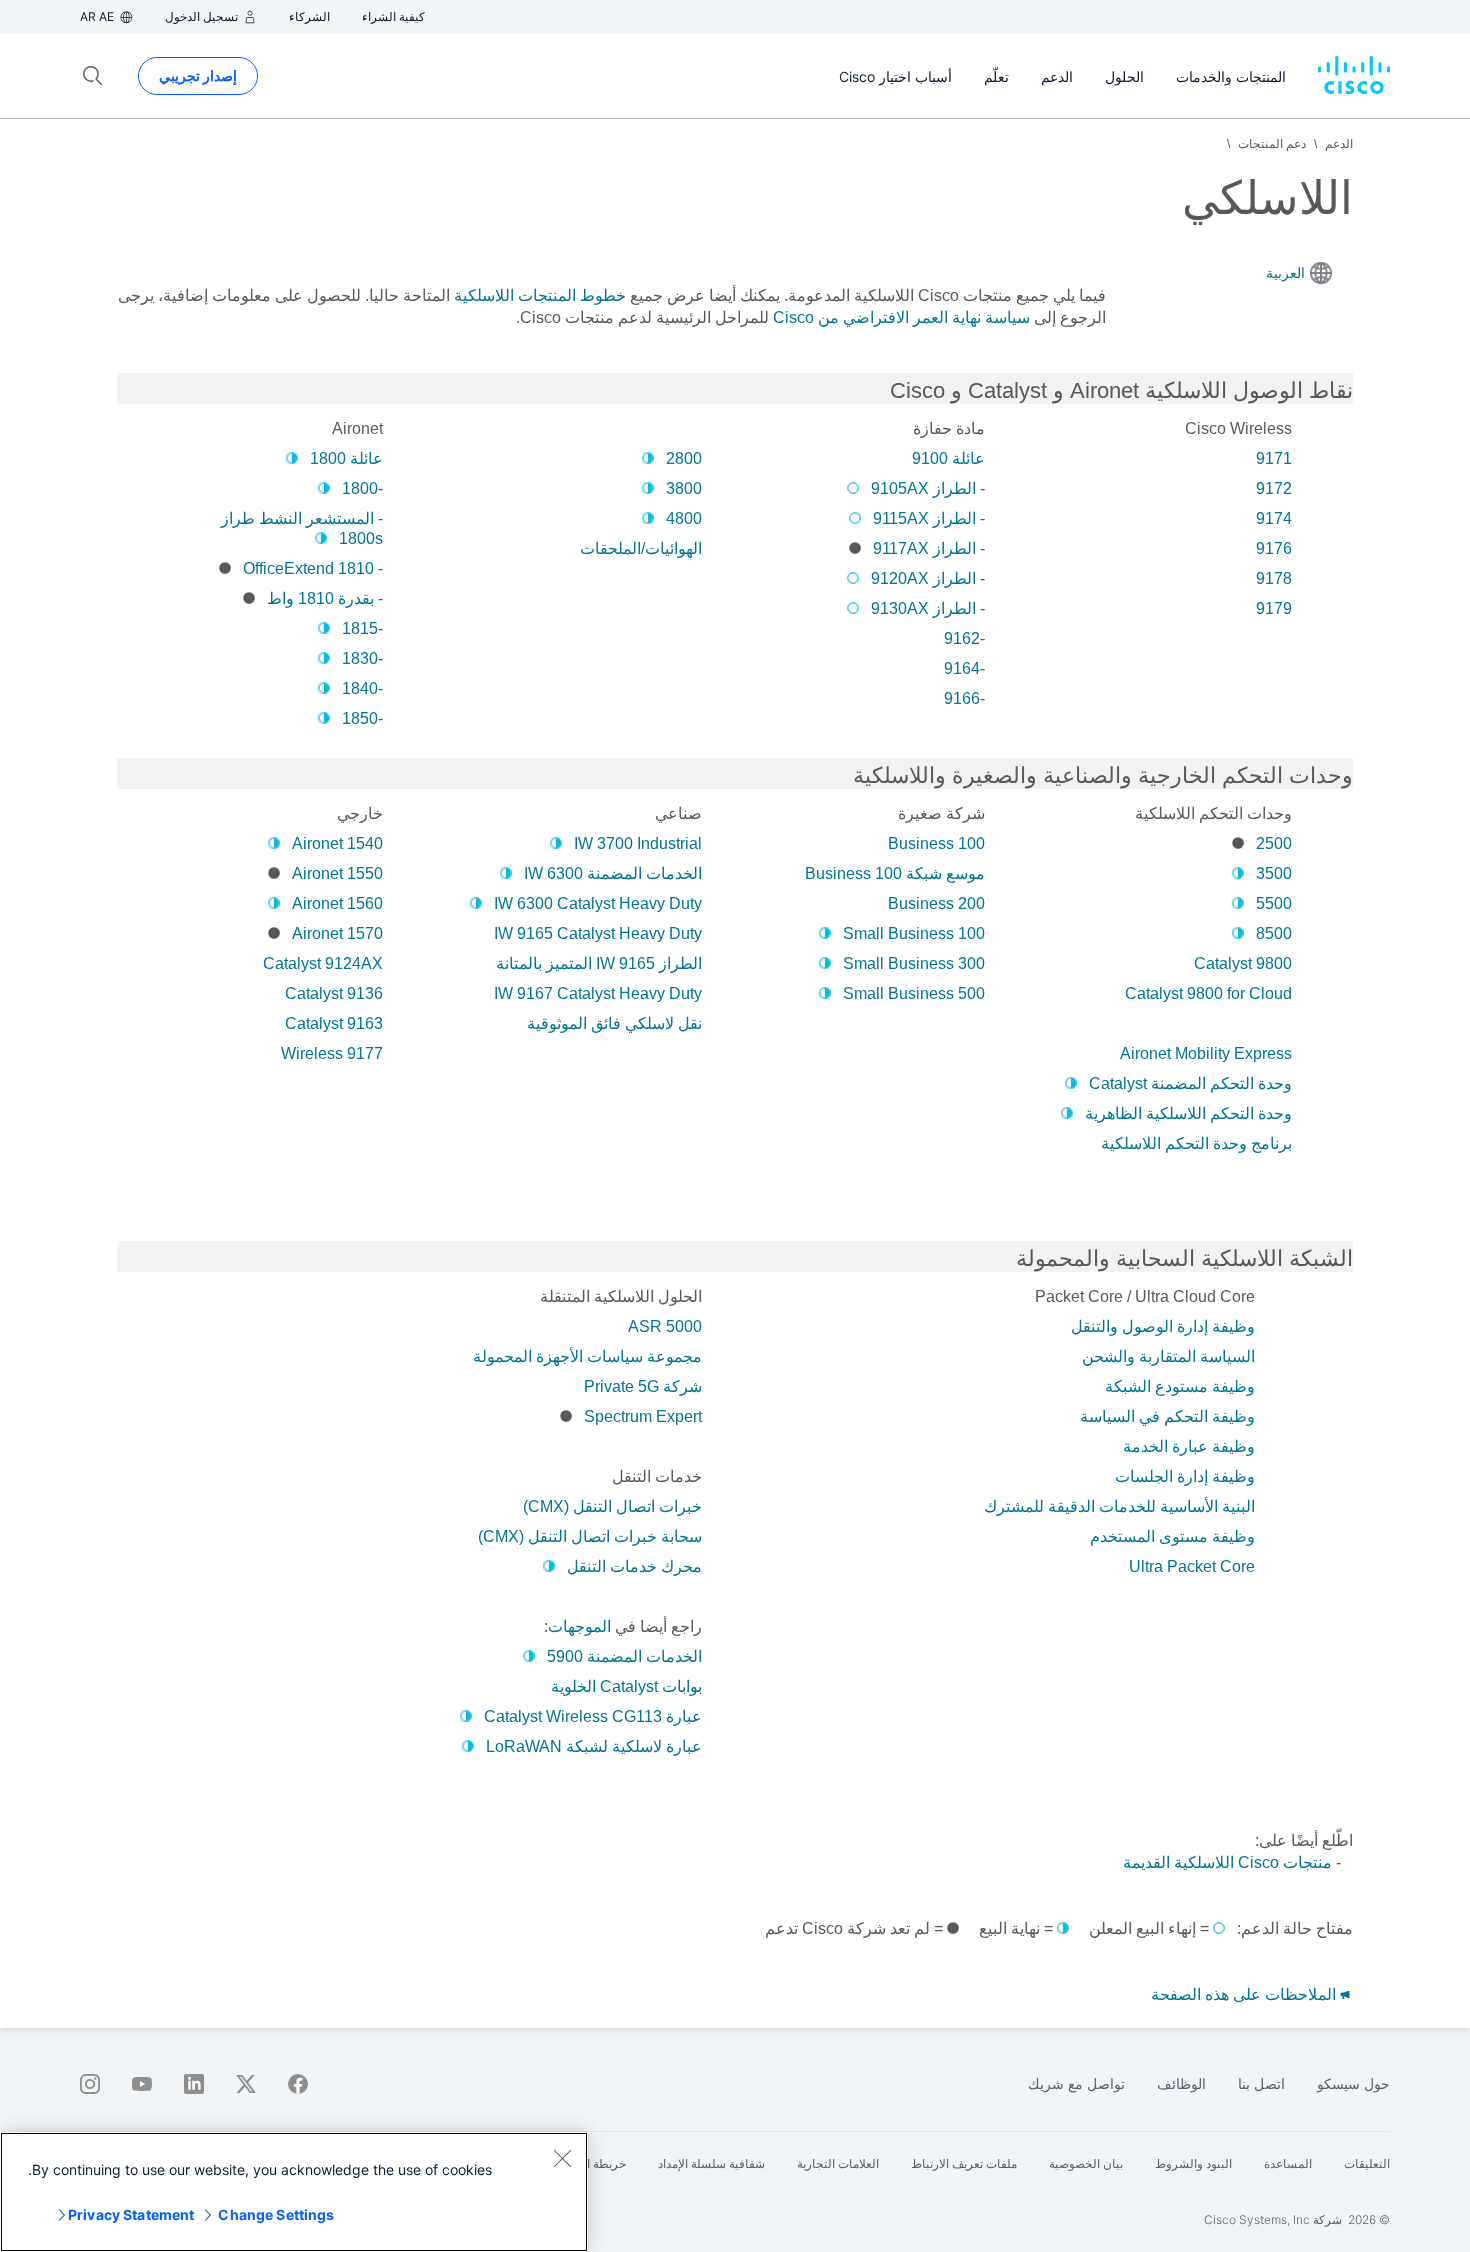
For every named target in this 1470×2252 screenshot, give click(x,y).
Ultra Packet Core (1192, 1566)
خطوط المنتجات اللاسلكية (540, 295)
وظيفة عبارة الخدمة (1189, 1446)
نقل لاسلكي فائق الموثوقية (614, 1023)
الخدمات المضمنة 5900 (624, 1656)
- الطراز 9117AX (929, 548)
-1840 (362, 688)
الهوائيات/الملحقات (641, 548)
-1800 (362, 488)
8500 (1274, 933)
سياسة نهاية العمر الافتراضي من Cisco (901, 317)
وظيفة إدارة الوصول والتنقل (1163, 1326)
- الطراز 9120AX (928, 578)
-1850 (362, 718)
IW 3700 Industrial (638, 843)
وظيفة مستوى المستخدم (1172, 1536)
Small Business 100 (914, 933)
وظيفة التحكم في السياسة (1167, 1416)
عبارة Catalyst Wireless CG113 (593, 1716)
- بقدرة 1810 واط (325, 598)
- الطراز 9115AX (929, 518)
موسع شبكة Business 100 (895, 873)
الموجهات (579, 1626)
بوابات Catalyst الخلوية (626, 1686)
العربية (1285, 273)
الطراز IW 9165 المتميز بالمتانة (599, 963)
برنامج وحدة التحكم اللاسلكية (1196, 1143)
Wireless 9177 (332, 1053)
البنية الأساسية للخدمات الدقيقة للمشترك (1119, 1506)
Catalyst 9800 (1243, 963)
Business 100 (936, 843)
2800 (684, 458)
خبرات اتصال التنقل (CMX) (612, 1506)
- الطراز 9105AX (928, 488)
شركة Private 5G (643, 1386)
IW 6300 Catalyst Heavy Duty (598, 903)
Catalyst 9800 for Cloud (1208, 993)
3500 (1274, 873)
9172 (1274, 488)
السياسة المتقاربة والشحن (1168, 1356)
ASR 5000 (665, 1326)
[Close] (562, 2158)
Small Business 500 (914, 993)
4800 (684, 518)
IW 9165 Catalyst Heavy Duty (598, 933)
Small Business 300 (914, 963)
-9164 (964, 668)
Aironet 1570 (337, 933)
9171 (1274, 458)
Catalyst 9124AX (323, 963)
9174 (1274, 518)
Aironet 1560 (337, 903)
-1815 (362, 628)
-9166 (964, 698)
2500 (1274, 843)
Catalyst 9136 (334, 993)
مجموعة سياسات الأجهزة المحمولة (587, 1356)
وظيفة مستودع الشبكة (1180, 1386)
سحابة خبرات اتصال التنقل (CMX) (590, 1536)
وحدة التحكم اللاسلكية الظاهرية (1188, 1113)
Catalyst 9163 (334, 1023)
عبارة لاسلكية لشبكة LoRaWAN (594, 1746)
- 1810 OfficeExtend (313, 568)
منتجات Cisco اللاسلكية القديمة (1227, 1862)
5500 (1274, 903)
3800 (684, 488)
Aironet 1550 (337, 873)
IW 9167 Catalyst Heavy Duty (598, 993)
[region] (294, 2192)
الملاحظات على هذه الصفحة (1245, 1994)
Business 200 (936, 903)
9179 (1274, 608)
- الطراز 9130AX (928, 608)
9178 (1274, 578)
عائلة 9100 (948, 458)
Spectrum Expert (643, 1416)
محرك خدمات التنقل (634, 1566)
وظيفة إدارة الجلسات (1185, 1476)
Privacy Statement (131, 2214)
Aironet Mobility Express (1206, 1053)
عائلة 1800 (346, 458)
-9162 (964, 638)
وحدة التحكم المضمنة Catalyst (1190, 1083)
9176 (1274, 548)
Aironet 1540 (337, 843)
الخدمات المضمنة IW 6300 (613, 873)
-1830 (362, 658)
